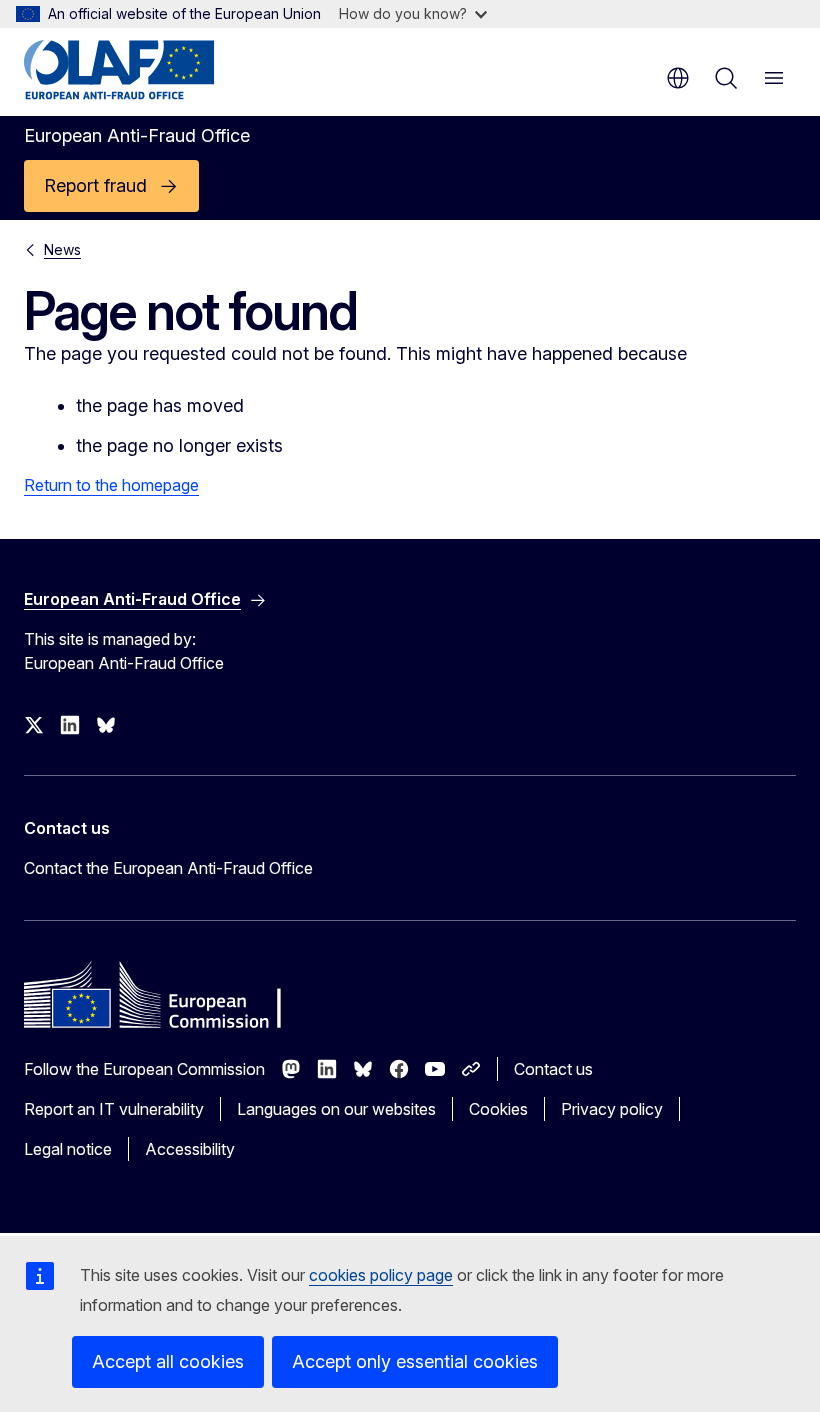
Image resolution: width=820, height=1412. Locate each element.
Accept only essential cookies (415, 1361)
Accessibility (190, 1149)
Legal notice (68, 1149)
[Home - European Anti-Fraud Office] (144, 70)
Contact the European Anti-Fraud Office (168, 868)
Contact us (553, 1069)
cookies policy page (381, 1275)
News (62, 249)
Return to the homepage (111, 485)
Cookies (498, 1109)
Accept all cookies (168, 1361)
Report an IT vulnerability (114, 1109)
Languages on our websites (336, 1109)
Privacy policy (612, 1109)
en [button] (678, 78)
